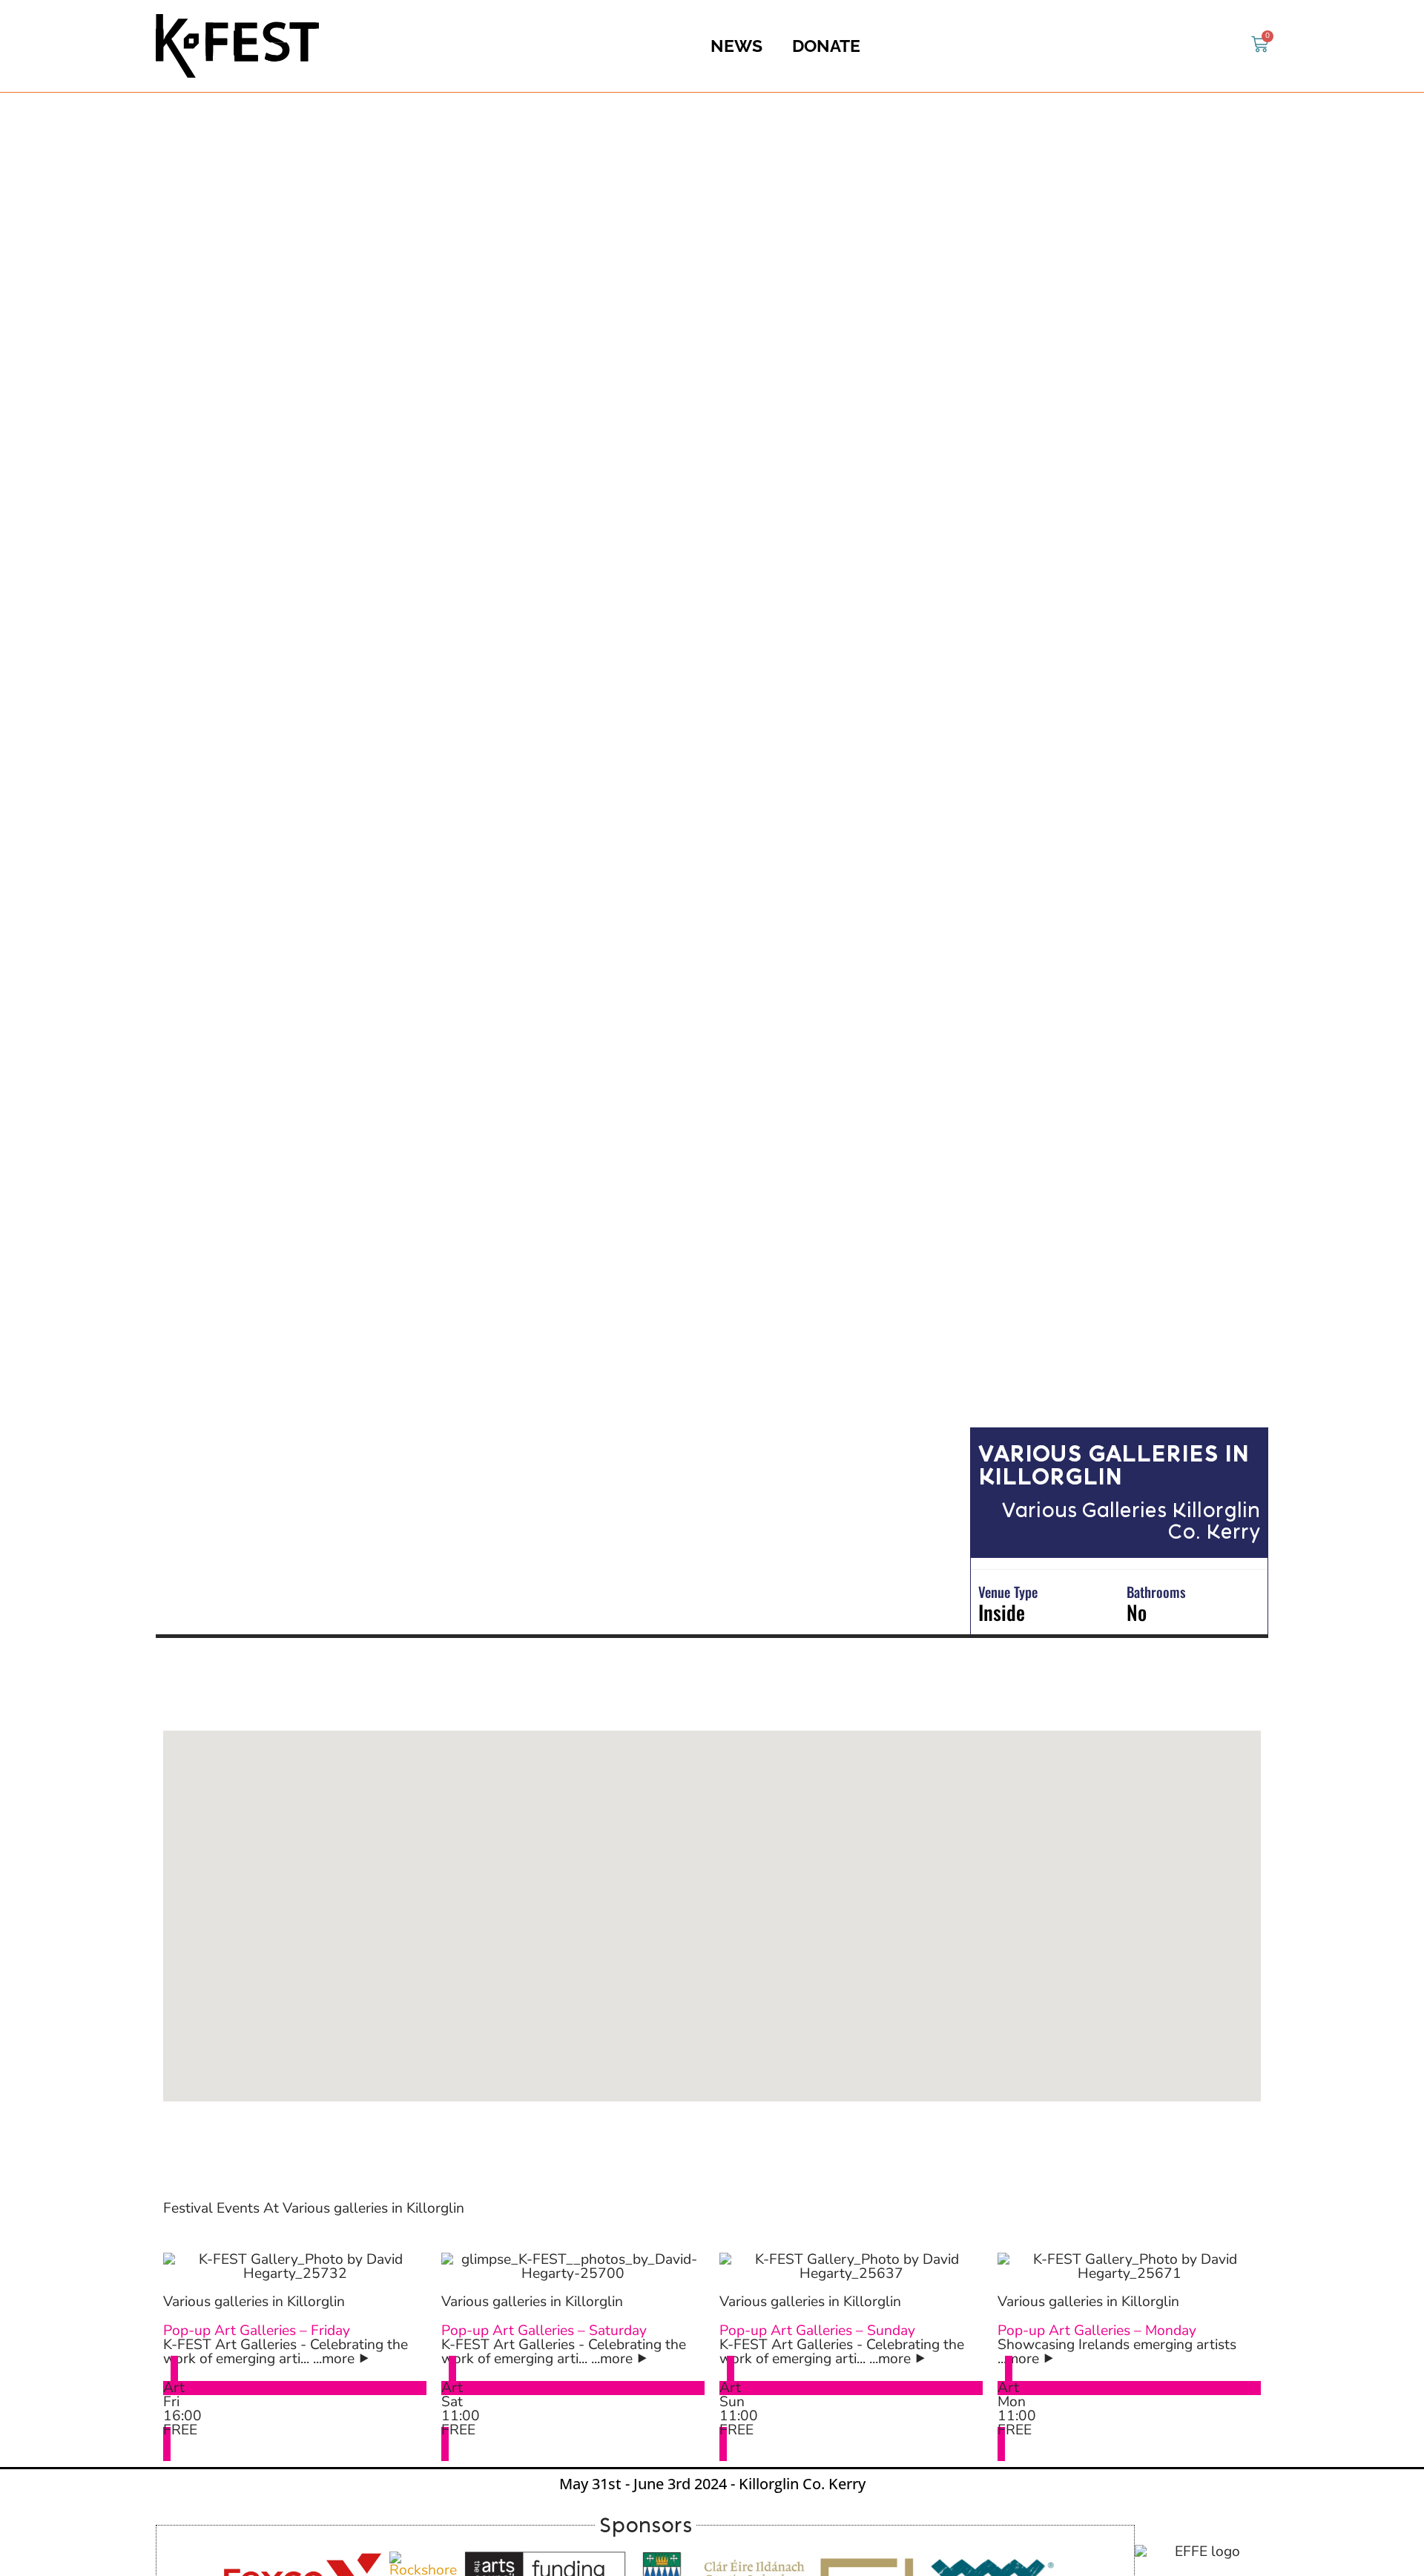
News (736, 46)
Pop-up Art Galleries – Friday (257, 2331)
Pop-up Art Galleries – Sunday (817, 2331)
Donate (826, 46)
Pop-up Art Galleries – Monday (1097, 2331)
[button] (712, 1916)
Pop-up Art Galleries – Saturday (544, 2331)
